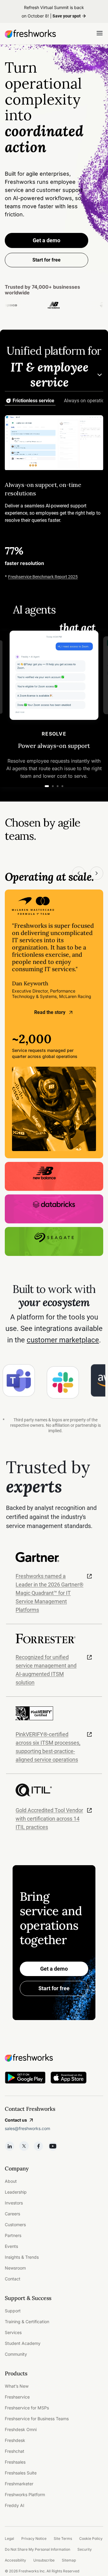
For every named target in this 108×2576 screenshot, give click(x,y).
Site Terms (63, 2538)
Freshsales (15, 2462)
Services (13, 2332)
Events (11, 2246)
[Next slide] (97, 873)
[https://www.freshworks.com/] (30, 34)
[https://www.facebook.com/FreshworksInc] (38, 2146)
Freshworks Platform (25, 2494)
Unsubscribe (44, 2560)
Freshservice (17, 2397)
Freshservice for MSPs (27, 2408)
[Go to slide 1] (47, 786)
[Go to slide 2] (53, 786)
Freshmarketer (19, 2484)
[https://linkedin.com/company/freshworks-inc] (10, 2146)
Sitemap (69, 2560)
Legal (9, 2538)
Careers (12, 2214)
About (11, 2181)
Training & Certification (27, 2322)
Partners (13, 2235)
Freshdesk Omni (21, 2429)
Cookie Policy (91, 2538)
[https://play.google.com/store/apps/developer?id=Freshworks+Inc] (25, 2079)
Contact (13, 2279)
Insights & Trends (22, 2257)
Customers (15, 2225)
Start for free (54, 1988)
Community (16, 2354)
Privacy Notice (34, 2538)
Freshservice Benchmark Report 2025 (43, 577)
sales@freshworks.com (27, 2128)
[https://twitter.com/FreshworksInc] (24, 2146)
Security (85, 2549)
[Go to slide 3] (58, 786)
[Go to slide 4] (62, 786)
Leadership (16, 2192)
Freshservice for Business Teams (37, 2419)
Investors (14, 2203)
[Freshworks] (54, 2058)
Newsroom (15, 2268)
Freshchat (15, 2451)
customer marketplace (63, 1340)
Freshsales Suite (21, 2473)
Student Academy (23, 2343)
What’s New (17, 2386)
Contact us (16, 2120)
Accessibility (15, 2560)
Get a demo (46, 240)
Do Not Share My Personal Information (37, 2549)
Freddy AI (15, 2505)
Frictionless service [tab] (33, 401)
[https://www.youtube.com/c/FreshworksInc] (53, 2146)
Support (13, 2311)
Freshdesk (15, 2440)
